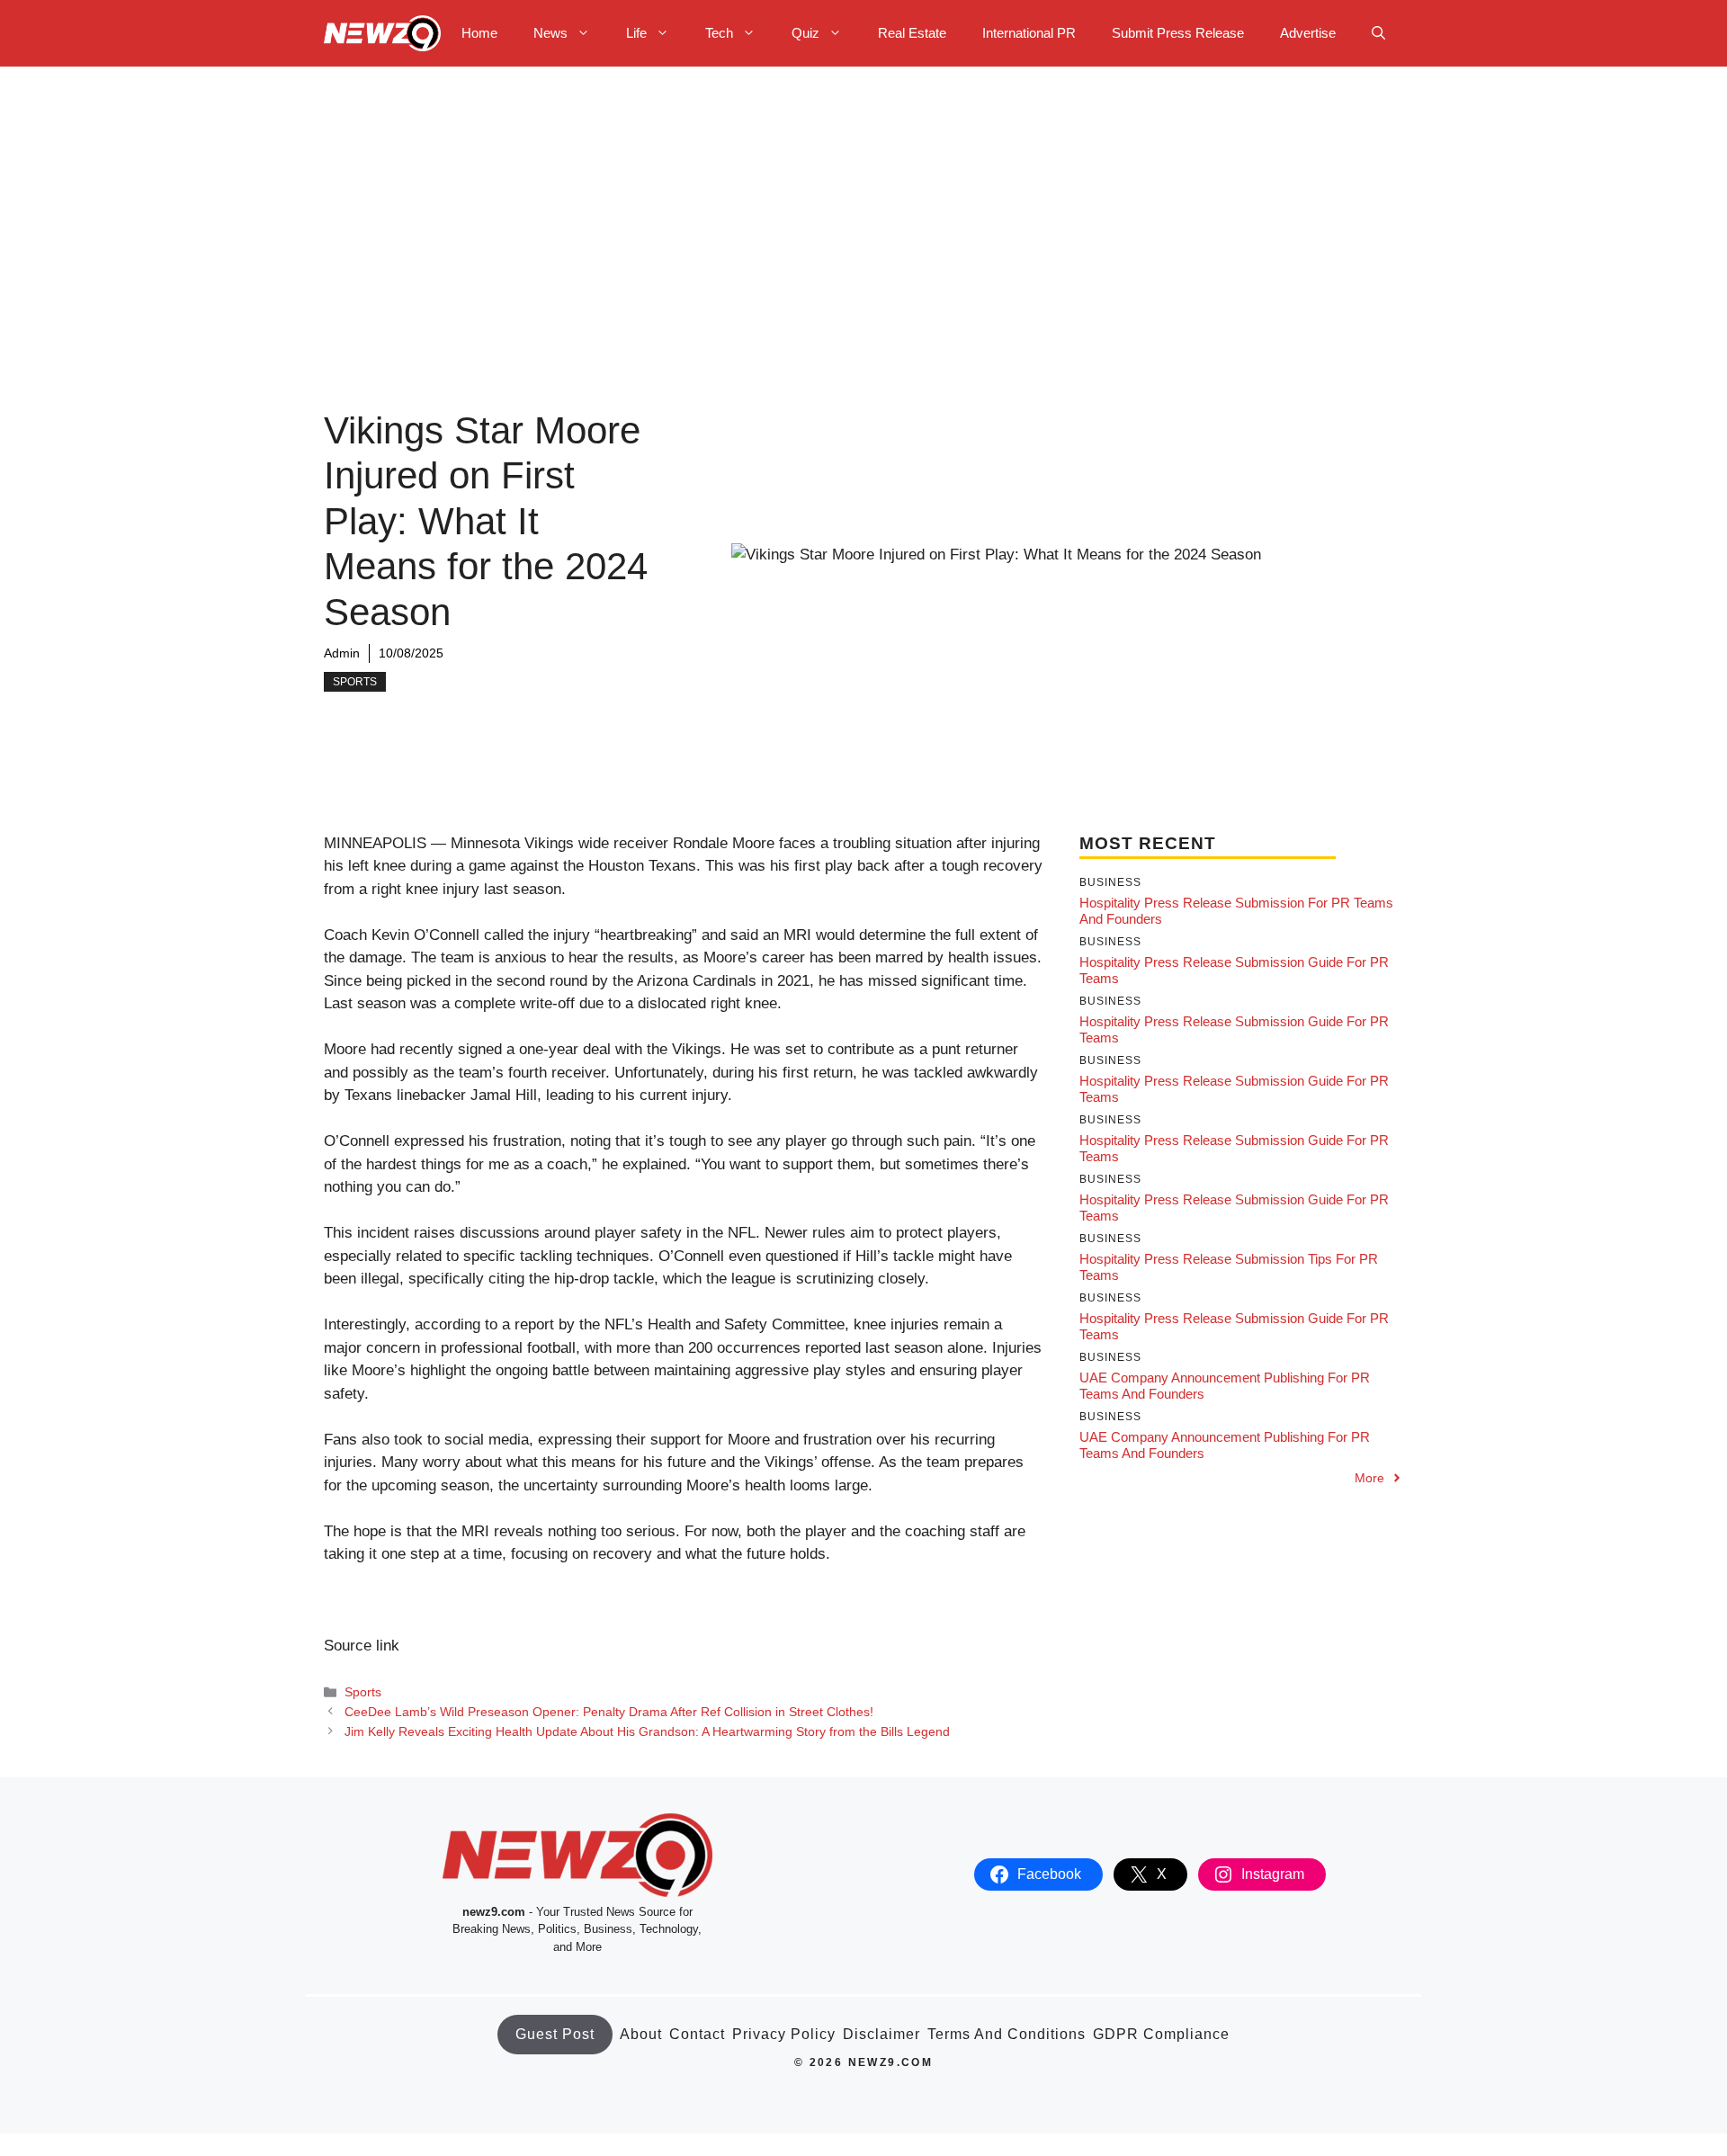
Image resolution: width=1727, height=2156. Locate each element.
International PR (1029, 33)
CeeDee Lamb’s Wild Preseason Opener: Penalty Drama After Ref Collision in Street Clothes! (609, 1712)
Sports (355, 682)
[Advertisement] (863, 201)
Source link (362, 1646)
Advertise (1308, 33)
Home (479, 33)
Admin (342, 653)
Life (636, 33)
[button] (1378, 33)
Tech (719, 33)
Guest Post (555, 2034)
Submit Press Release (1178, 33)
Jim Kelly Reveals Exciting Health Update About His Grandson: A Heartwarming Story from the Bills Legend (647, 1731)
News (550, 33)
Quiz (805, 33)
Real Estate (912, 33)
